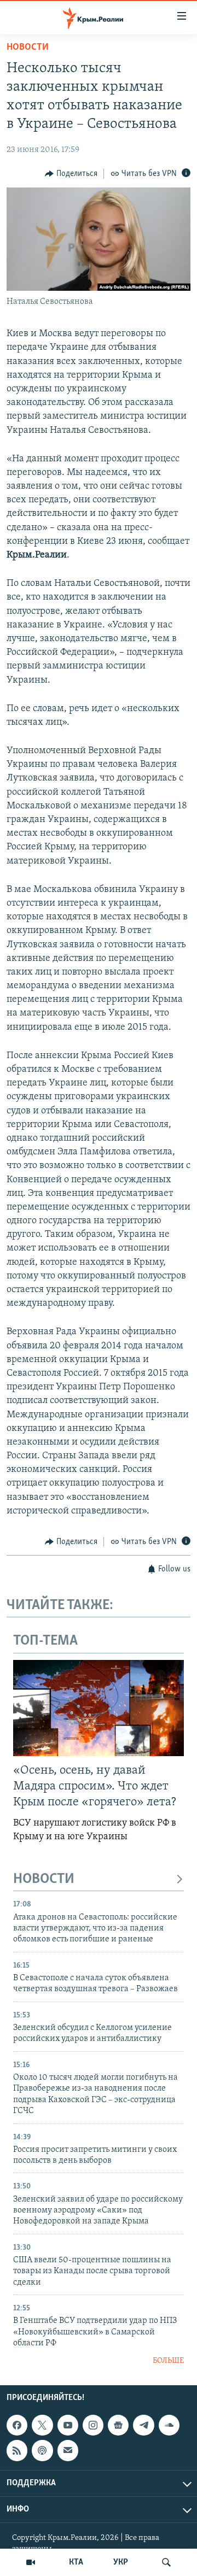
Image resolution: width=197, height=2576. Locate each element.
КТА (76, 2562)
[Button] (71, 174)
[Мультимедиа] (31, 2562)
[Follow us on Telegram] (143, 2425)
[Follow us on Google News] (118, 2425)
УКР (121, 2562)
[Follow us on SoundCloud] (169, 2425)
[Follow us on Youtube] (68, 2425)
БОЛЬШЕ (168, 2361)
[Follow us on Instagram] (93, 2425)
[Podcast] (42, 2450)
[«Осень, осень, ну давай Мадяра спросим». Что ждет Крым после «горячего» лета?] (99, 1708)
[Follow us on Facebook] (17, 2425)
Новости (28, 48)
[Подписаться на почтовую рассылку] (68, 2450)
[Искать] (166, 2562)
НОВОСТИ (44, 1879)
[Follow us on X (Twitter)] (42, 2425)
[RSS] (17, 2450)
